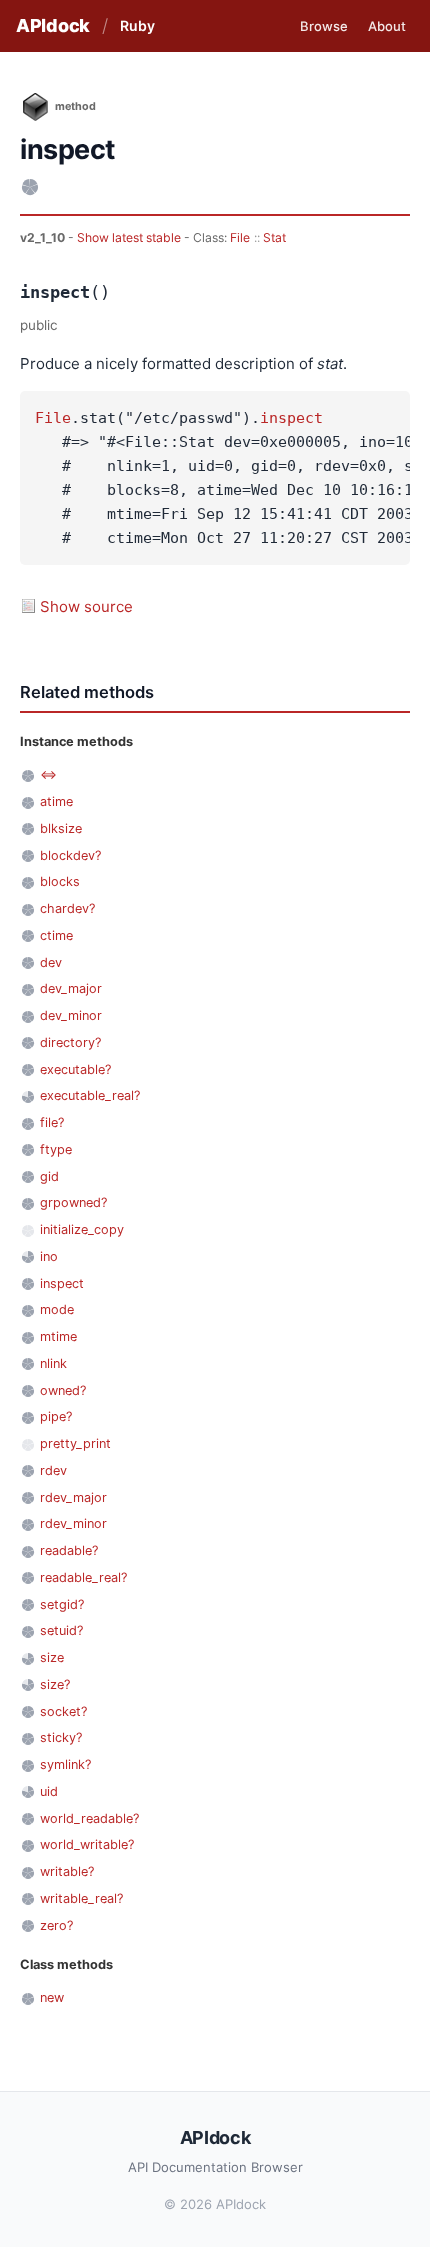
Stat (274, 237)
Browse (324, 26)
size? (55, 1684)
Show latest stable (130, 237)
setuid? (61, 1630)
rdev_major (73, 1497)
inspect (291, 418)
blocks (60, 881)
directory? (70, 1042)
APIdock (53, 25)
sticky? (61, 1737)
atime (56, 801)
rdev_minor (73, 1523)
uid (49, 1791)
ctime (56, 935)
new (52, 1997)
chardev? (67, 908)
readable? (69, 1550)
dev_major (71, 988)
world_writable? (87, 1844)
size (52, 1657)
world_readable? (89, 1818)
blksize (61, 828)
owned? (63, 1390)
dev (51, 962)
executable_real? (90, 1095)
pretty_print (75, 1443)
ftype (56, 1149)
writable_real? (81, 1898)
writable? (67, 1871)
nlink (53, 1363)
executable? (75, 1069)
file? (52, 1122)
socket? (63, 1711)
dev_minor (71, 1015)
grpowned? (73, 1202)
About (387, 26)
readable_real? (83, 1577)
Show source (86, 606)
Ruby (137, 25)
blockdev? (70, 855)
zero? (56, 1925)
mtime (58, 1336)
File (240, 237)
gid (49, 1176)
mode (57, 1309)
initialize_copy (82, 1229)
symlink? (65, 1764)
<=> (48, 774)
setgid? (62, 1604)
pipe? (56, 1416)
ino (49, 1256)
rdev (53, 1470)
